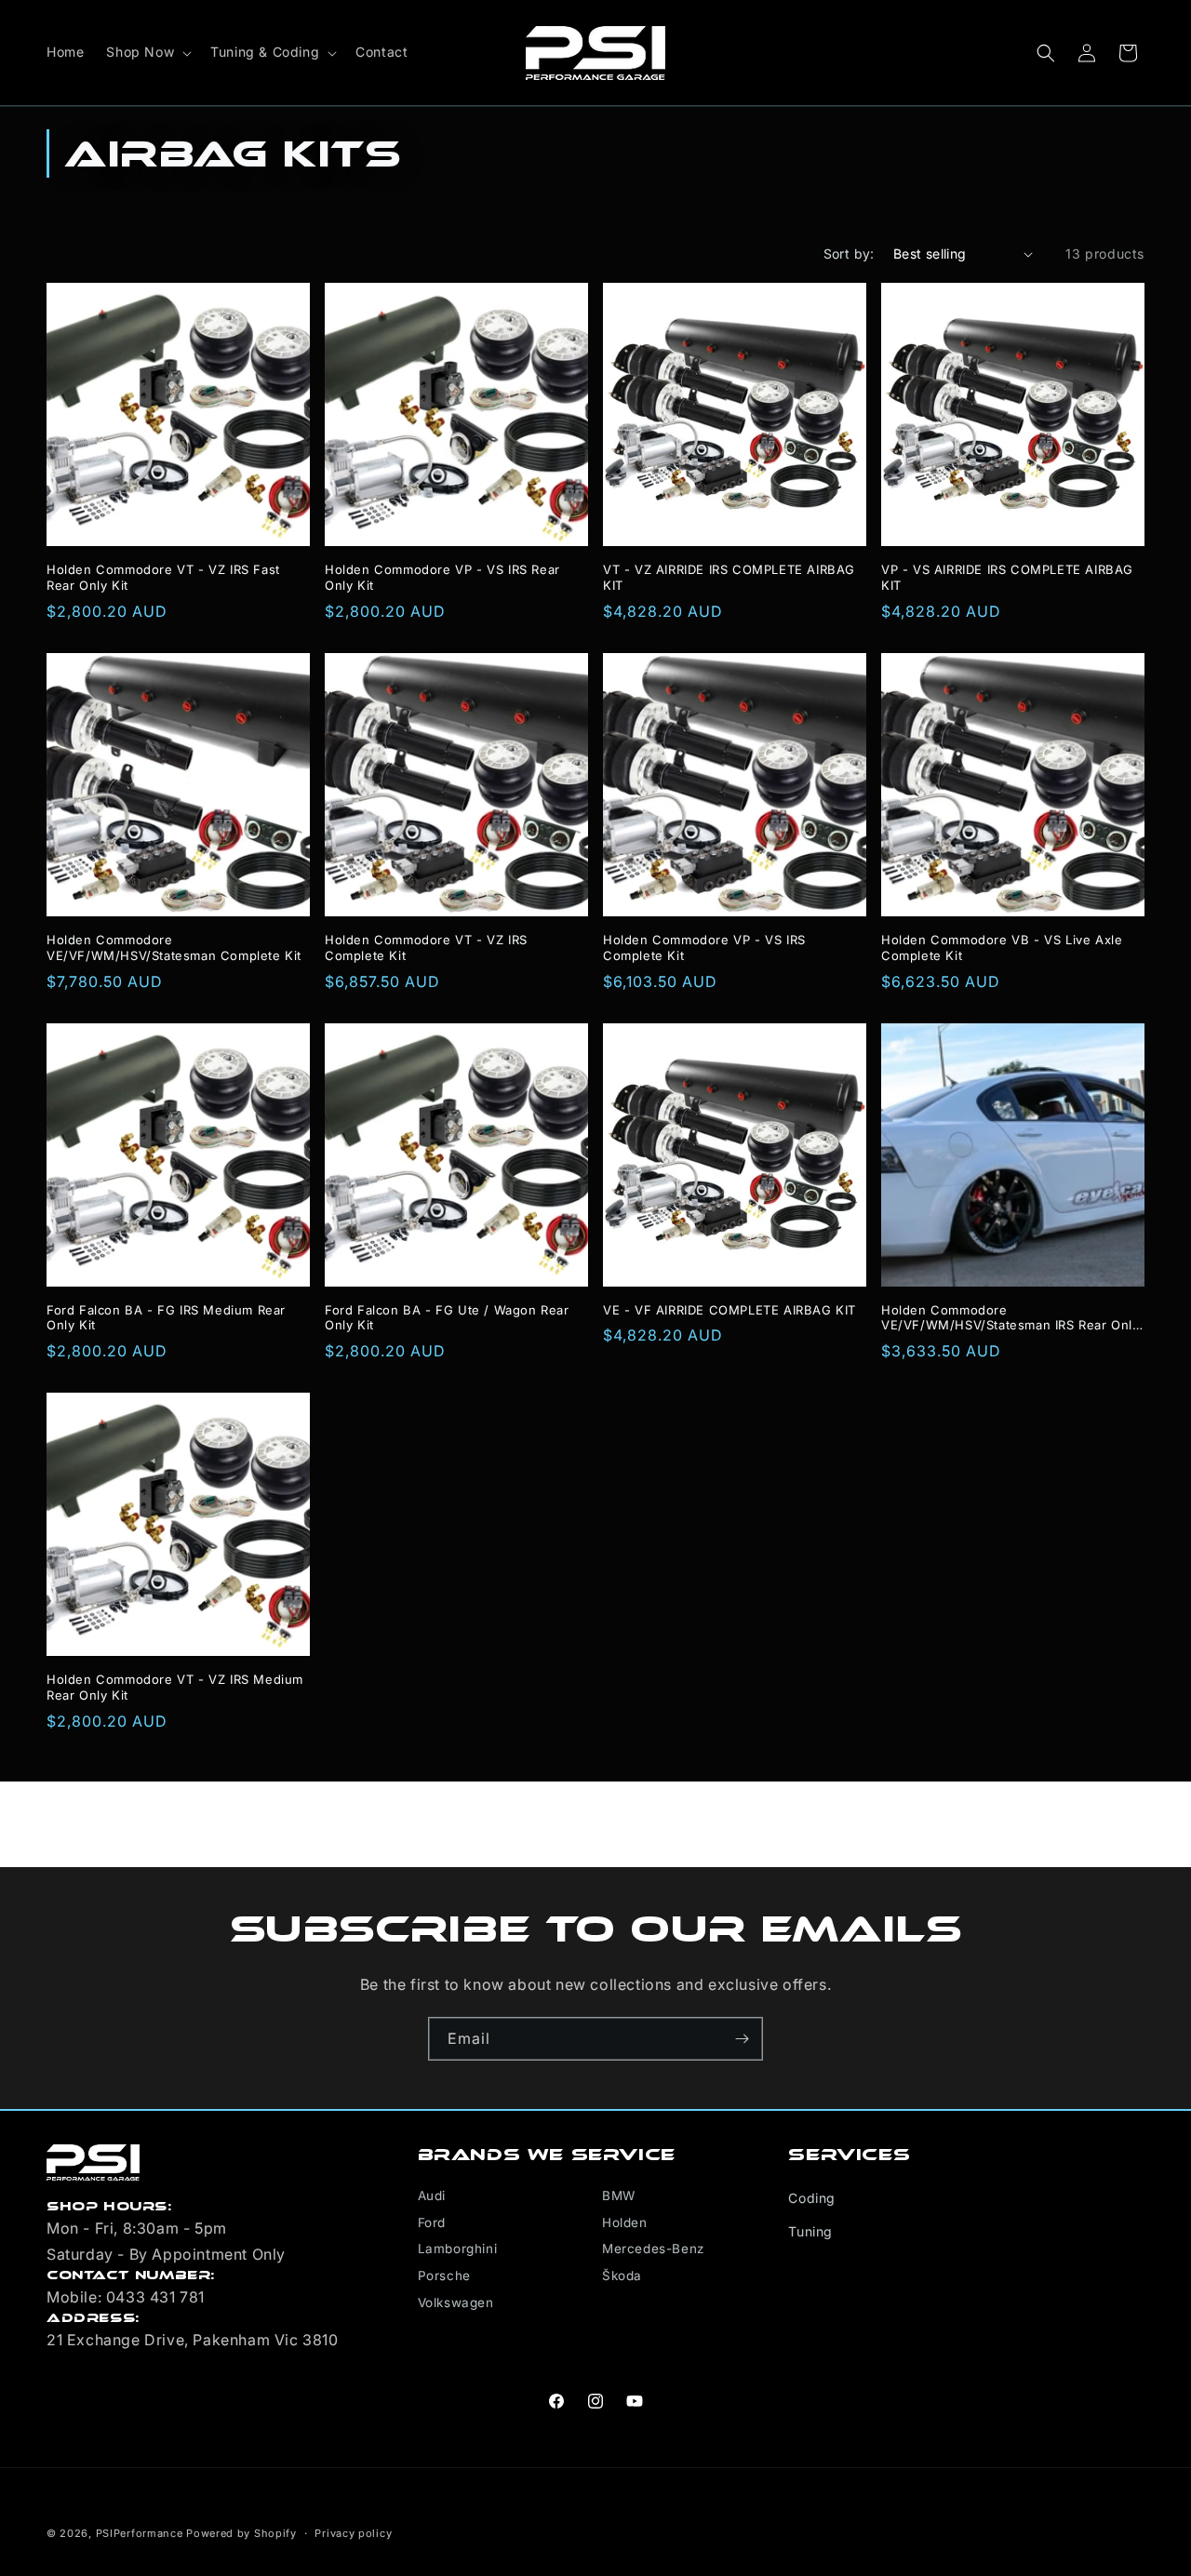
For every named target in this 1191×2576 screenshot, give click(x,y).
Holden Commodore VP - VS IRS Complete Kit (704, 948)
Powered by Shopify (241, 2533)
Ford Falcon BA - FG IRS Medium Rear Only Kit (166, 1318)
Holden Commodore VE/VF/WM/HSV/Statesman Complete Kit (174, 948)
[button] (147, 52)
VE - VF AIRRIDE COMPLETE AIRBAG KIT (729, 1310)
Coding (812, 2198)
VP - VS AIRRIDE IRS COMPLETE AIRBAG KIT (1007, 577)
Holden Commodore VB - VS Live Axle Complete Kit (1002, 948)
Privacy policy (353, 2532)
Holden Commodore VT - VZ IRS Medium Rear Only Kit (175, 1687)
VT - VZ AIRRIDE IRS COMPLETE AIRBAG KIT (729, 577)
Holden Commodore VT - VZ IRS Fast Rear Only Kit (163, 577)
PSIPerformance (140, 2533)
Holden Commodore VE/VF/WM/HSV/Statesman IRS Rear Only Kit (1010, 1318)
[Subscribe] (742, 2039)
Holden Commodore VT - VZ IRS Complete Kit (426, 948)
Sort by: (849, 254)
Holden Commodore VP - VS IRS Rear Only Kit (442, 577)
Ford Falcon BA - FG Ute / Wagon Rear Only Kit (447, 1318)
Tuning (810, 2231)
